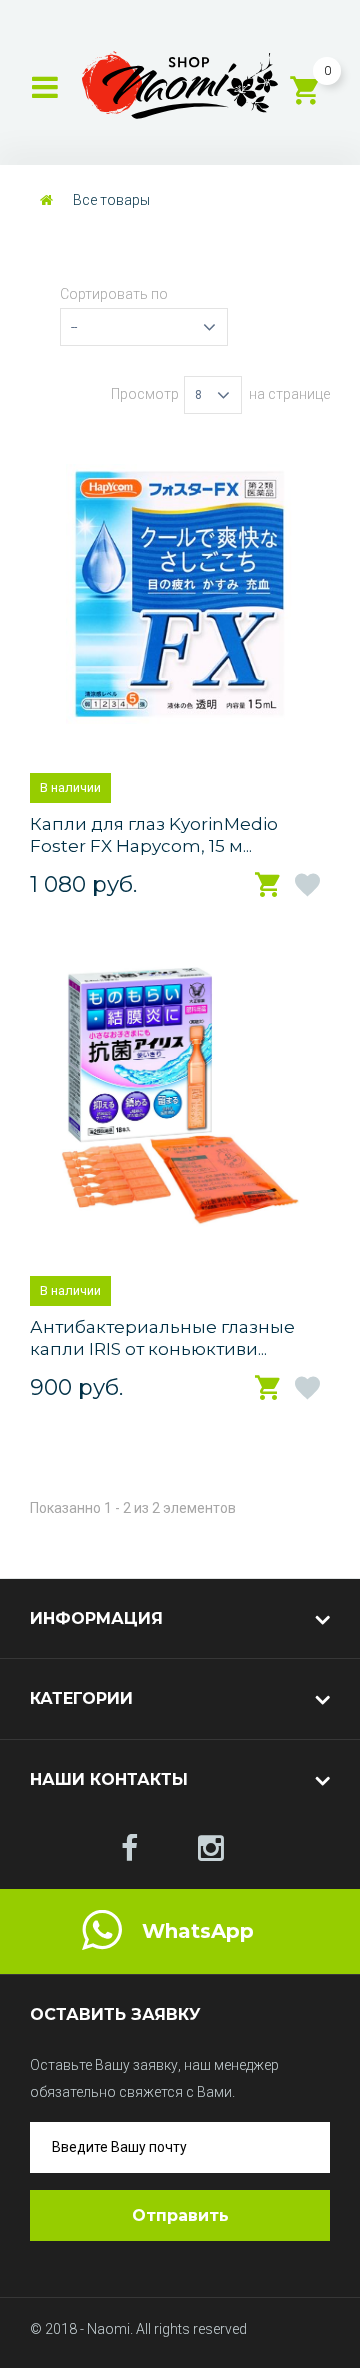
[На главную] (46, 200)
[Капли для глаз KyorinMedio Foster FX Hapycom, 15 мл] (180, 594)
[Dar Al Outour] (129, 1849)
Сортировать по (114, 294)
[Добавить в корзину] (269, 885)
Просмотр (145, 394)
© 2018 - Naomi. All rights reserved (138, 2329)
